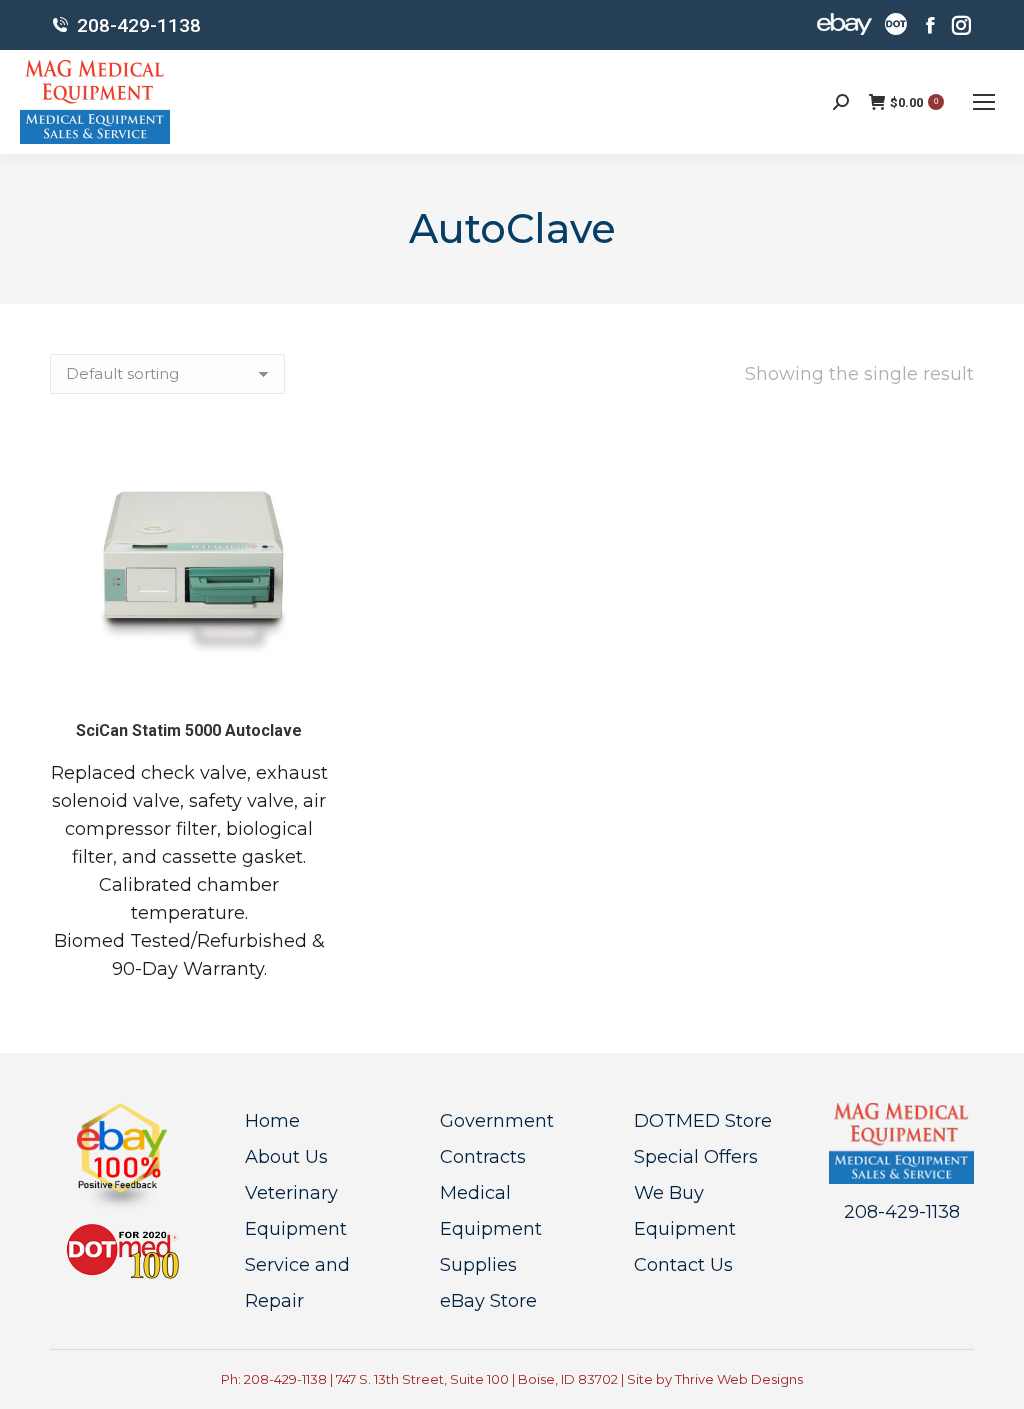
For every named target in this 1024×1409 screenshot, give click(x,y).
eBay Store (488, 1301)
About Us (286, 1157)
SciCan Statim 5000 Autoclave (189, 730)
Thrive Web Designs (739, 1379)
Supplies (478, 1265)
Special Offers (696, 1157)
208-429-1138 (139, 25)
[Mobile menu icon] (984, 102)
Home (272, 1121)
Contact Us (683, 1265)
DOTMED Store (703, 1121)
